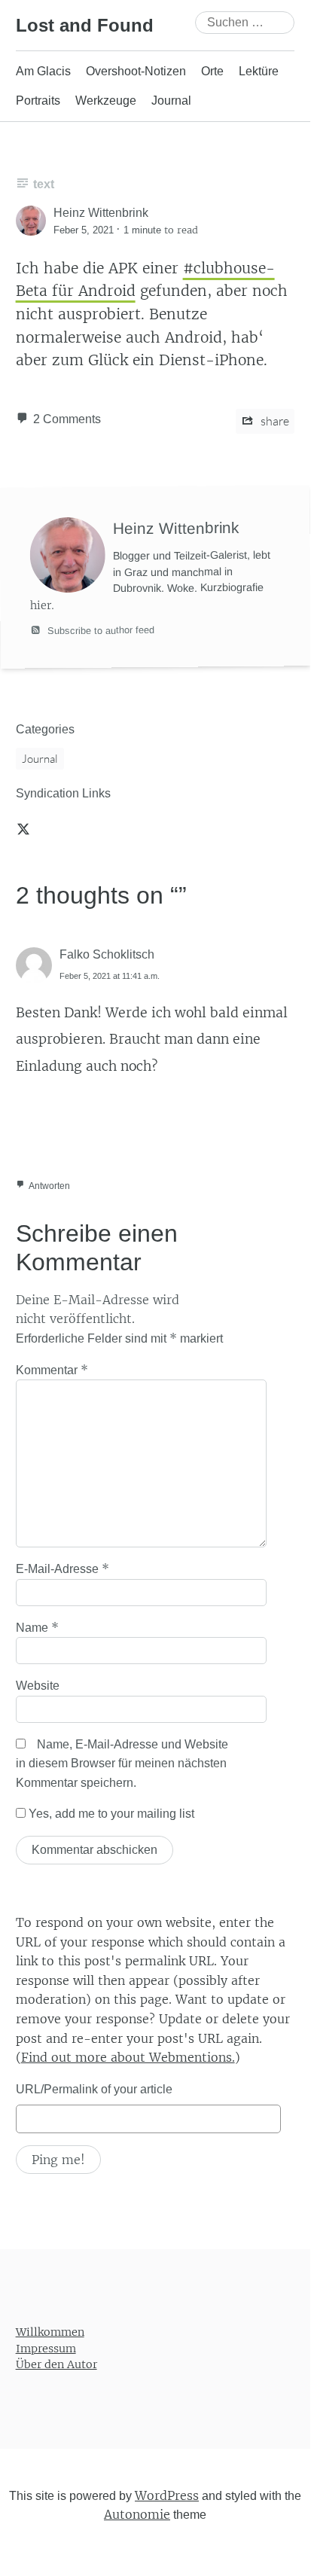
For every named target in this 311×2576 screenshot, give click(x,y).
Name (37, 1627)
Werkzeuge (106, 101)
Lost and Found (85, 25)
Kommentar (52, 1370)
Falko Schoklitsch (107, 954)
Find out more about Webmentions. (128, 2057)
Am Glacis (43, 71)
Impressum (46, 2349)
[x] (23, 828)
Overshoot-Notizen (136, 71)
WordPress (167, 2495)
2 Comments (67, 419)
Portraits (38, 101)
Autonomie (137, 2515)
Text (44, 184)
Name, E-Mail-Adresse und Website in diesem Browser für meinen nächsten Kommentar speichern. (122, 1764)
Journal (171, 101)
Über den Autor (56, 2365)
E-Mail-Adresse (63, 1568)
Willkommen (50, 2332)
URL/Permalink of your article (94, 2089)
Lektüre (259, 71)
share (274, 421)
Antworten (49, 1186)
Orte (212, 71)
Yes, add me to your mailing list (110, 1814)
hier (41, 605)
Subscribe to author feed (99, 630)
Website (38, 1686)
